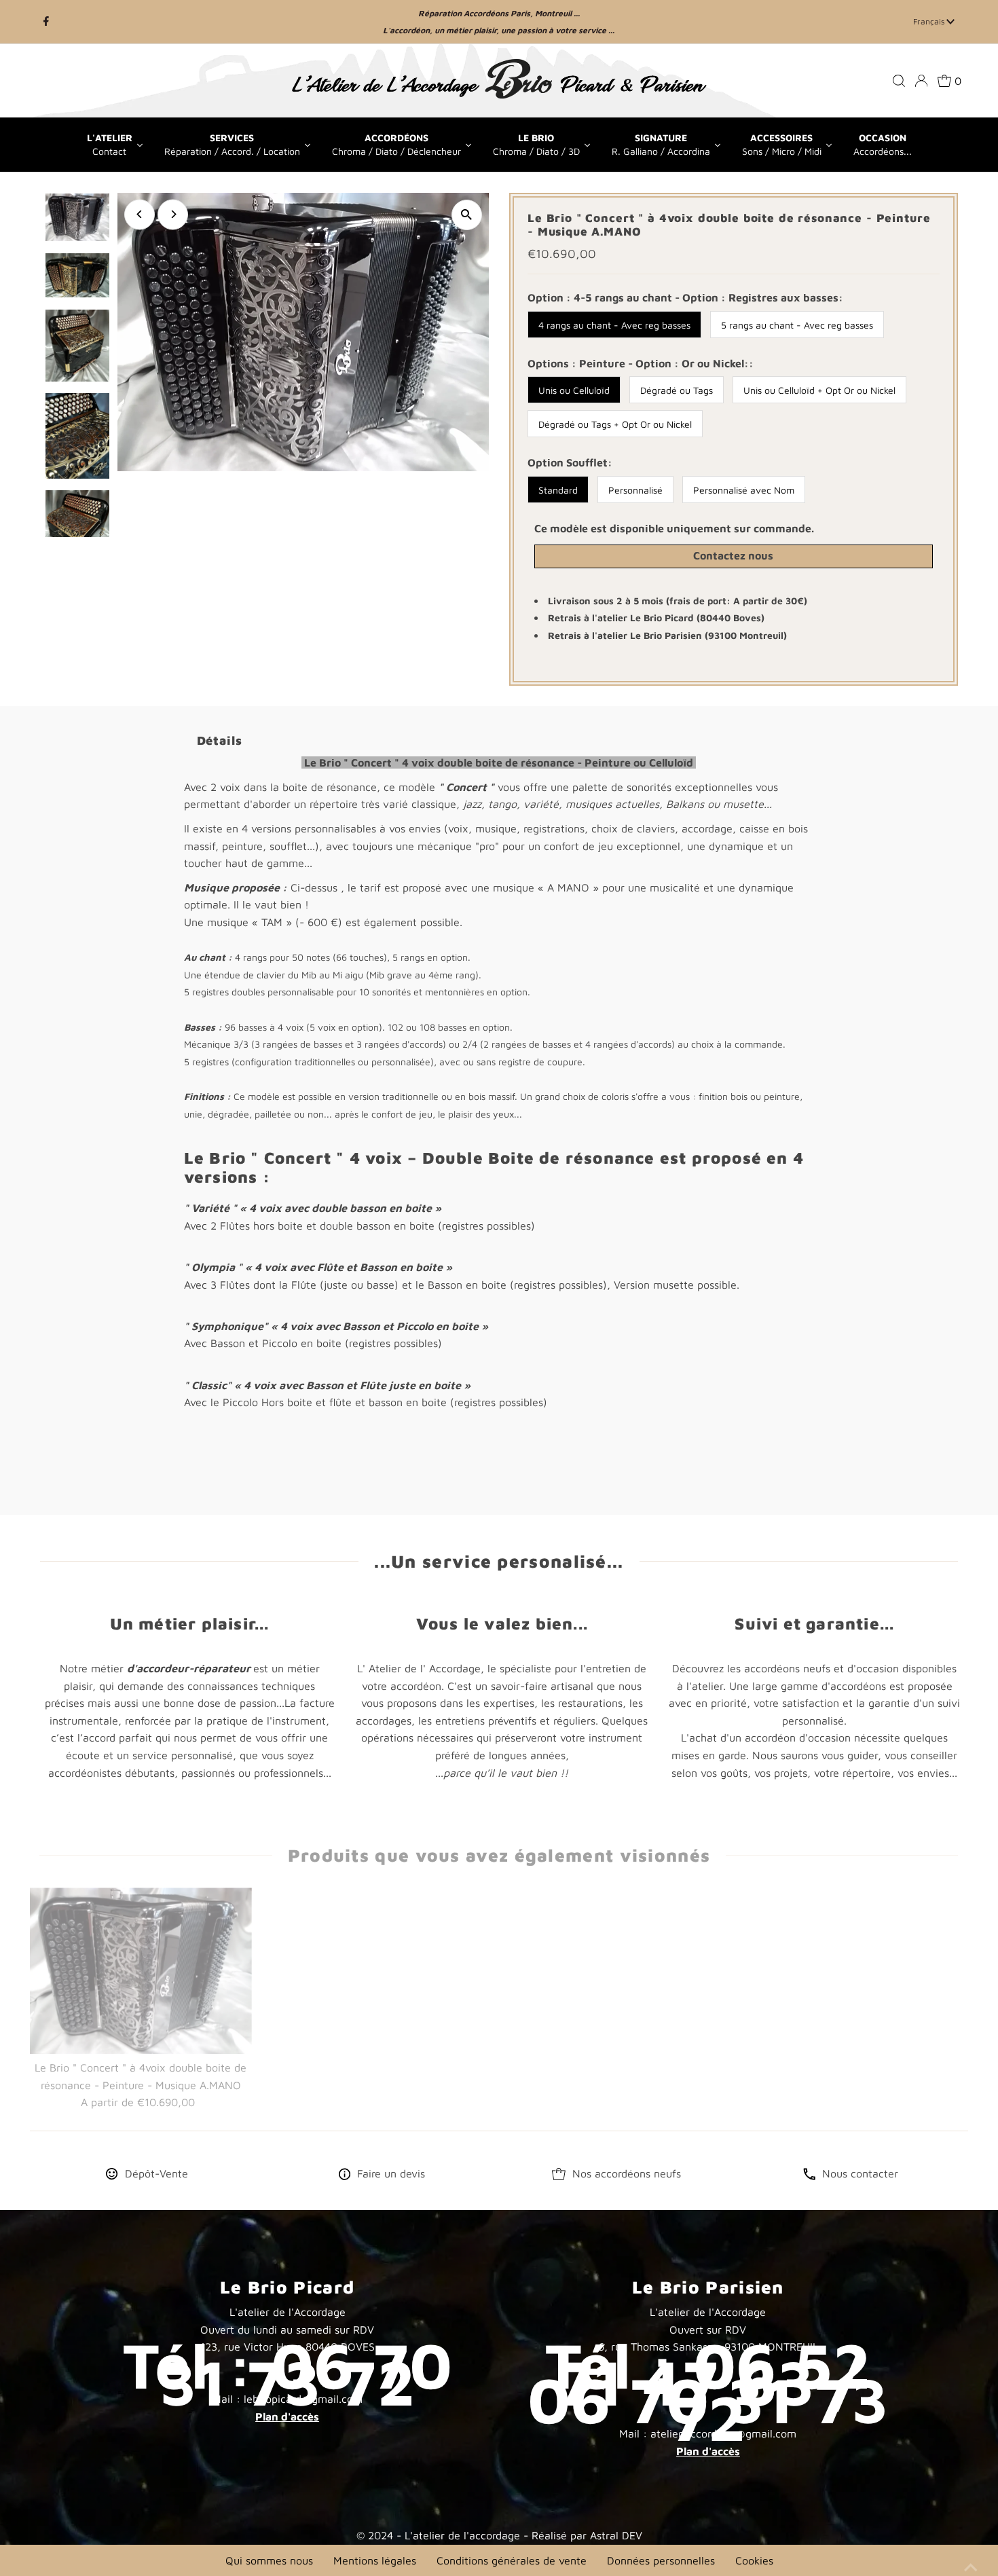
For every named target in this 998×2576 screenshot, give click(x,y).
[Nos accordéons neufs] (559, 2176)
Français (930, 21)
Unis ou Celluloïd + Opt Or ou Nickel (819, 390)
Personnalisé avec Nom (744, 490)
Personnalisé (635, 490)
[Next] (173, 214)
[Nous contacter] (809, 2176)
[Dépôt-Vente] (112, 2176)
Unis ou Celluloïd (574, 390)
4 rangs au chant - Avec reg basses (614, 325)
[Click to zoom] (467, 215)
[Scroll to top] (971, 2549)
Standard (558, 490)
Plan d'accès (287, 2416)
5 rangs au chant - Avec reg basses (797, 325)
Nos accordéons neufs (627, 2173)
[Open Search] (899, 81)
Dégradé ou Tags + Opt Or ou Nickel (615, 424)
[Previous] (140, 214)
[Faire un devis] (345, 2176)
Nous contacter (860, 2173)
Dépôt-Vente (156, 2173)
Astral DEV (616, 2535)
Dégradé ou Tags (677, 390)
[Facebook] (46, 22)
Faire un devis (391, 2173)
